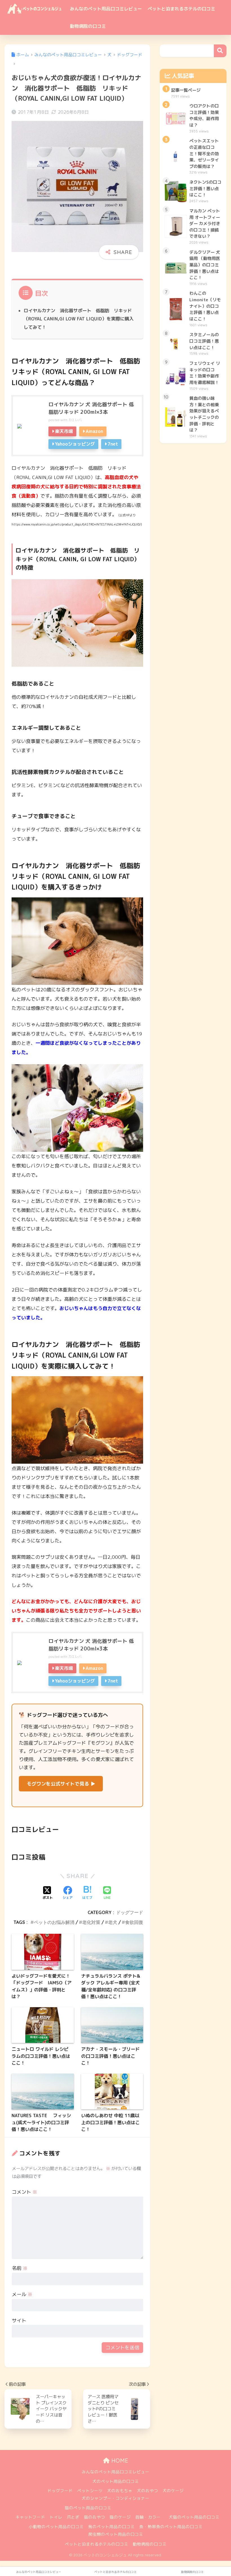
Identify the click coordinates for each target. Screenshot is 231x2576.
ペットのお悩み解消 (54, 1922)
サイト (19, 2320)
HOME (119, 2461)
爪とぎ (73, 2517)
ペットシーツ (90, 2491)
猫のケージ (120, 2517)
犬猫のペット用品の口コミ (194, 2517)
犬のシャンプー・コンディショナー (115, 2498)
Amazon (94, 431)
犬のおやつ (147, 2491)
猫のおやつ (95, 2517)
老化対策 (91, 1922)
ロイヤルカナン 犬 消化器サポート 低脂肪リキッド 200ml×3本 (91, 408)
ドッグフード (130, 1912)
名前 (20, 2268)
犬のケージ (173, 2491)
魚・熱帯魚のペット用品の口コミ (171, 2527)
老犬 (113, 1922)
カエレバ (75, 420)
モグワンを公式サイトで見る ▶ (61, 1784)
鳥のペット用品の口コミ (111, 2527)
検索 (220, 51)
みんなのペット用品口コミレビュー (106, 9)
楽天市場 (64, 431)
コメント (25, 2192)
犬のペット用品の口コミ (116, 2481)
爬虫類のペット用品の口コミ (116, 2534)
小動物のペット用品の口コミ (56, 2527)
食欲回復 (134, 1922)
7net (113, 444)
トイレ (56, 2517)
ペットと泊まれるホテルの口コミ (181, 9)
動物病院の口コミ (88, 26)
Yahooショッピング (75, 444)
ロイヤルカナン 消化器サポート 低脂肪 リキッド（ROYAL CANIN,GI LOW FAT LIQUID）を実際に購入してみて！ (79, 319)
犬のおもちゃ (120, 2491)
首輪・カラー (148, 2517)
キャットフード (30, 2517)
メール (22, 2294)
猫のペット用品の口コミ (88, 2508)
